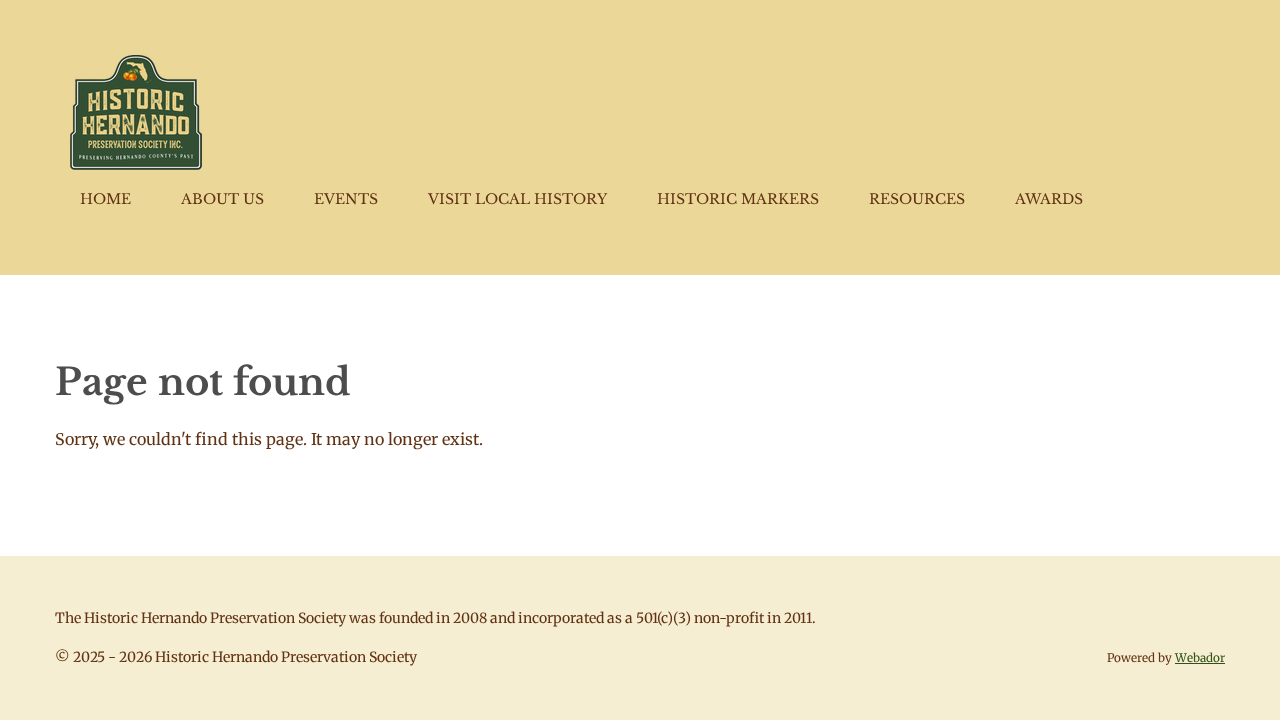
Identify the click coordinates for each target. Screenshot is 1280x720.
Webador (1200, 658)
